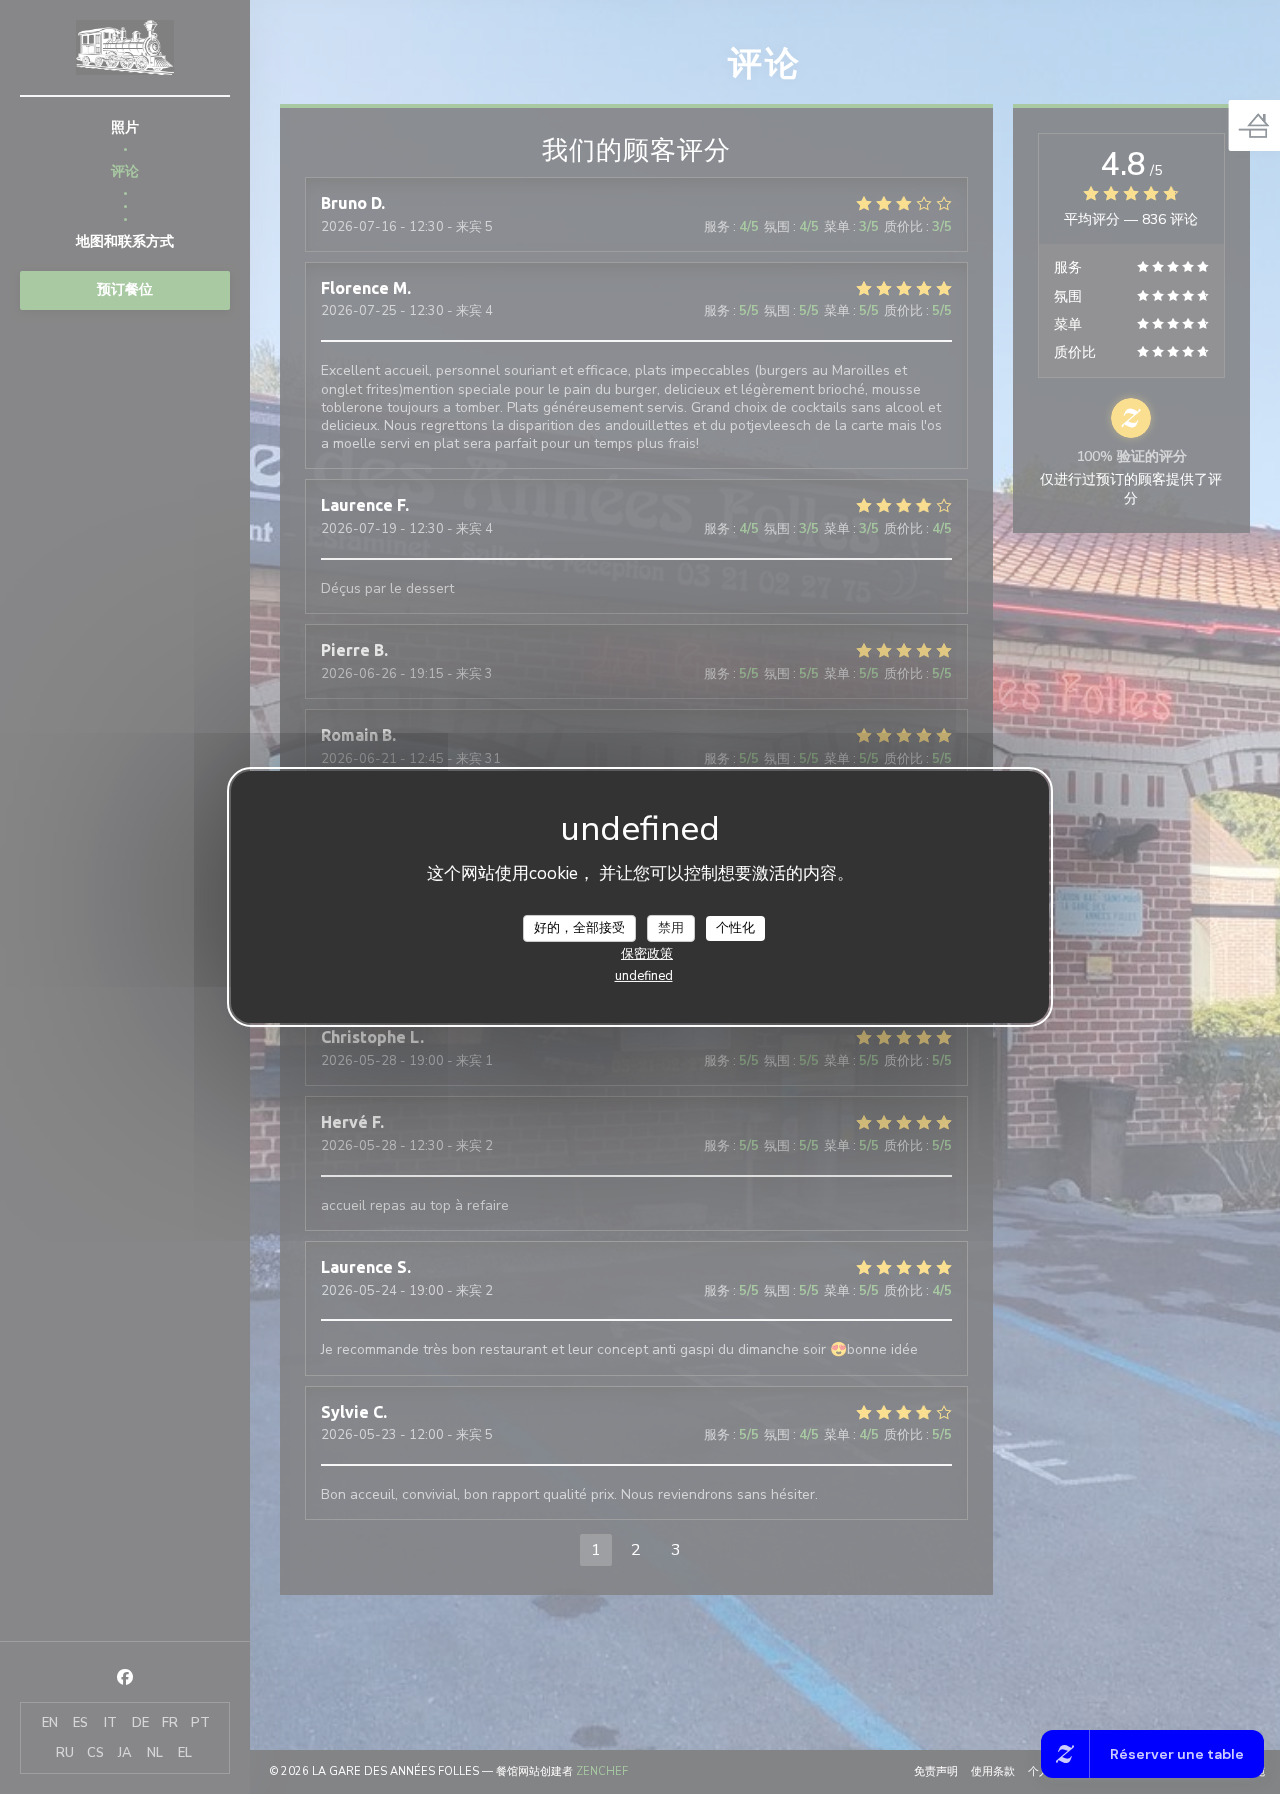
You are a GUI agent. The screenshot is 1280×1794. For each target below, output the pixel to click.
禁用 (671, 927)
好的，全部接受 (579, 927)
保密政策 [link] (647, 954)
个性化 (735, 927)
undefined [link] (644, 976)
